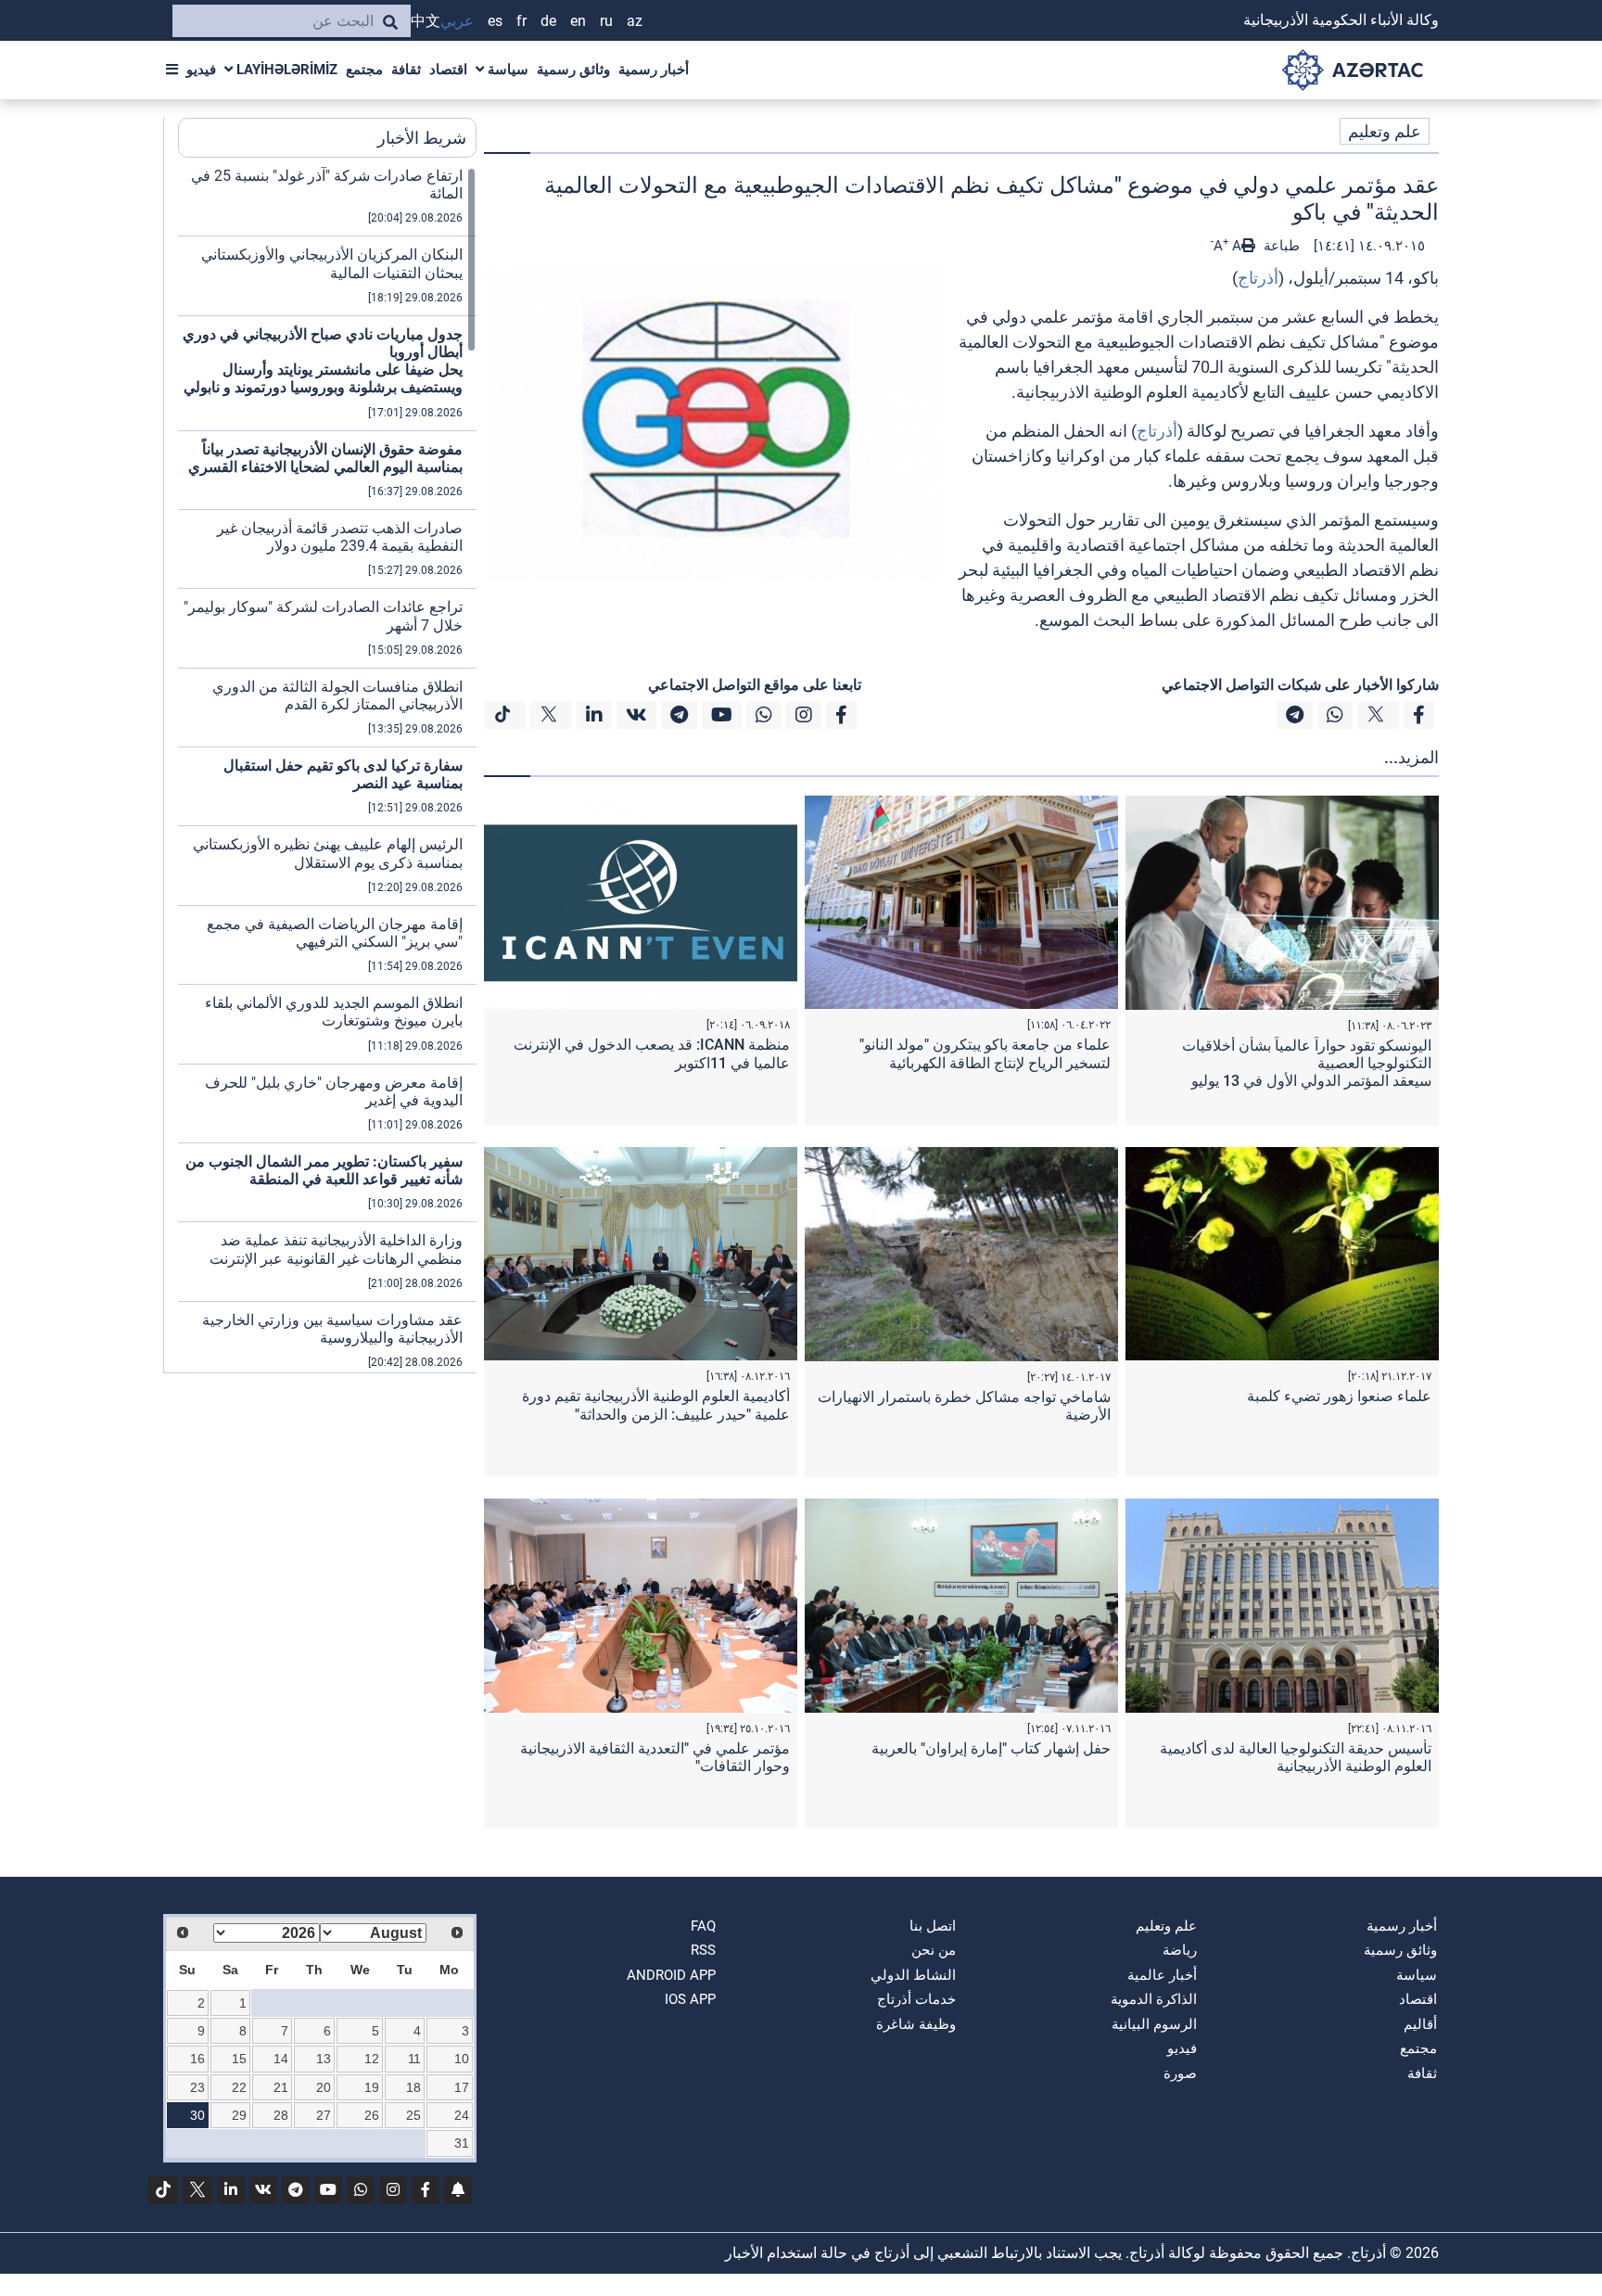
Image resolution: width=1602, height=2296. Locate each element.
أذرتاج (1258, 278)
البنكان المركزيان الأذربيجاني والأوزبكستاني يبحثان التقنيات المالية (332, 263)
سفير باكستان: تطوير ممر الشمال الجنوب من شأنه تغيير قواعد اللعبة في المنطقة (324, 1170)
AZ (635, 21)
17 (462, 2087)
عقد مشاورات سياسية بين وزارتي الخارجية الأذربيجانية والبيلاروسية (332, 1329)
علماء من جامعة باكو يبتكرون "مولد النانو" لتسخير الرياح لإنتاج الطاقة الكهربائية (985, 1053)
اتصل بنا (933, 1926)
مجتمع (364, 70)
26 (372, 2115)
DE (548, 21)
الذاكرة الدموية (1154, 1999)
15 (239, 2059)
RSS (703, 1950)
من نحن (934, 1950)
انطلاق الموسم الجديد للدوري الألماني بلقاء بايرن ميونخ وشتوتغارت (334, 1012)
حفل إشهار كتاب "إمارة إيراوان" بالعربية (991, 1748)
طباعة (1280, 246)
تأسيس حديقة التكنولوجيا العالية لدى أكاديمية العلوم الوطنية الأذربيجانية (1296, 1757)
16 (197, 2059)
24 (462, 2115)
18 (413, 2087)
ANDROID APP (671, 1975)
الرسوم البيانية (1154, 2024)
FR (521, 21)
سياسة (506, 70)
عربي (457, 21)
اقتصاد (448, 70)
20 (324, 2087)
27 (324, 2115)
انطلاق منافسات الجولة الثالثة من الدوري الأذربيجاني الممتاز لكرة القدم (337, 695)
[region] (327, 770)
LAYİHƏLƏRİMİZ (285, 70)
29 (239, 2115)
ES (495, 21)
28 (281, 2115)
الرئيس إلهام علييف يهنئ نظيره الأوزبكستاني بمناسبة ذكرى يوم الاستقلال (328, 853)
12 (372, 2059)
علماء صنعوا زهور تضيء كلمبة (1339, 1396)
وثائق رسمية (573, 70)
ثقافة (406, 70)
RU (606, 21)
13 (324, 2059)
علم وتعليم (1385, 131)
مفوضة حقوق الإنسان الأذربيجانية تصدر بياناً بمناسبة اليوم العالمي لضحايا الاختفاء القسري (325, 458)
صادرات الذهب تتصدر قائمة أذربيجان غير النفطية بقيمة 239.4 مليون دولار (340, 537)
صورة (1180, 2073)
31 (462, 2143)
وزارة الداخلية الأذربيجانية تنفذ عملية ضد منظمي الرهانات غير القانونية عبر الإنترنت (336, 1249)
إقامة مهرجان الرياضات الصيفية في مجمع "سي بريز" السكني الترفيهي (335, 933)
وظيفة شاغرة (916, 2024)
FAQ (703, 1926)
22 (239, 2087)
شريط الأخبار (422, 138)
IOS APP (690, 1999)
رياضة (1180, 1950)
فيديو (201, 70)
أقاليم (1420, 2024)
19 (372, 2087)
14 (281, 2059)
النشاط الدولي (913, 1975)
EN (578, 21)
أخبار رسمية (654, 70)
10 (462, 2059)
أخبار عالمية (1162, 1975)
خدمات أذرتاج (916, 1999)
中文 (426, 21)
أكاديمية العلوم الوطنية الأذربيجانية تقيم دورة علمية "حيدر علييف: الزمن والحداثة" (656, 1405)
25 (413, 2115)
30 (197, 2115)
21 (281, 2087)
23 (197, 2087)
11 (414, 2059)
